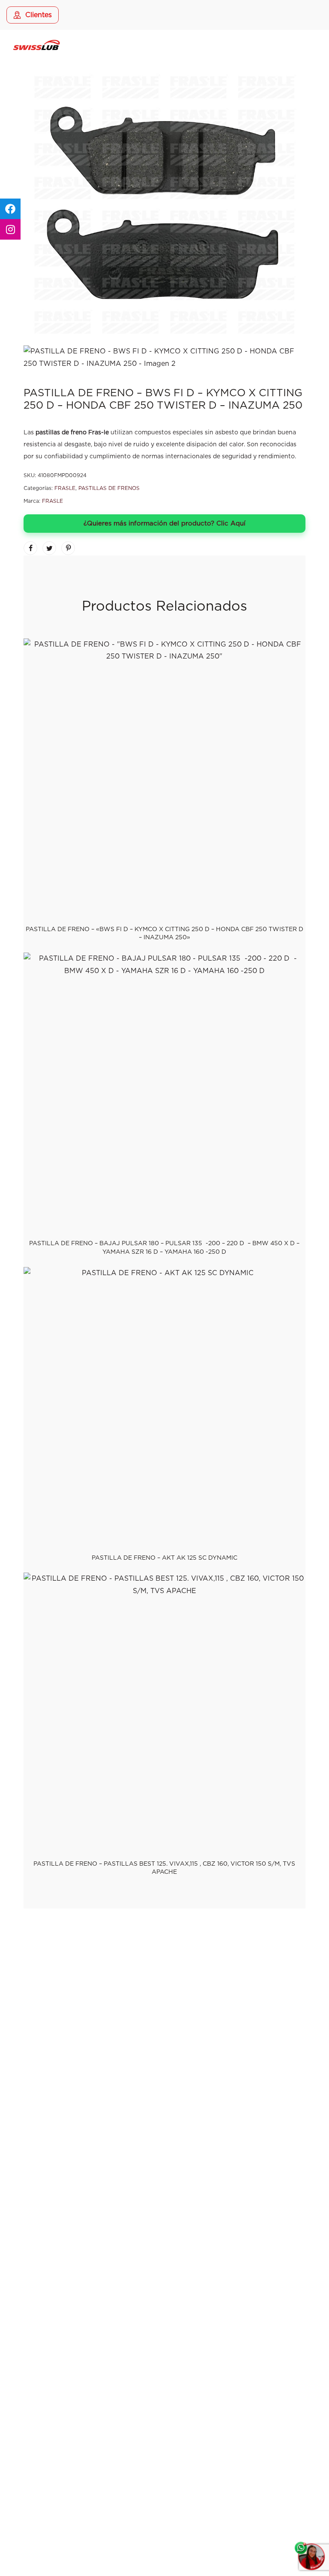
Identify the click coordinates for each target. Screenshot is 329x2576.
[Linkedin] (186, 2032)
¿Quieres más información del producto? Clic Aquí (164, 524)
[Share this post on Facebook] (30, 548)
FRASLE (65, 488)
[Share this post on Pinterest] (68, 548)
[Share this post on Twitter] (49, 548)
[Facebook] (143, 2032)
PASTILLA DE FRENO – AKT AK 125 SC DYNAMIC (164, 1558)
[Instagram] (164, 2032)
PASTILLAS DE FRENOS (109, 488)
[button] (164, 2505)
